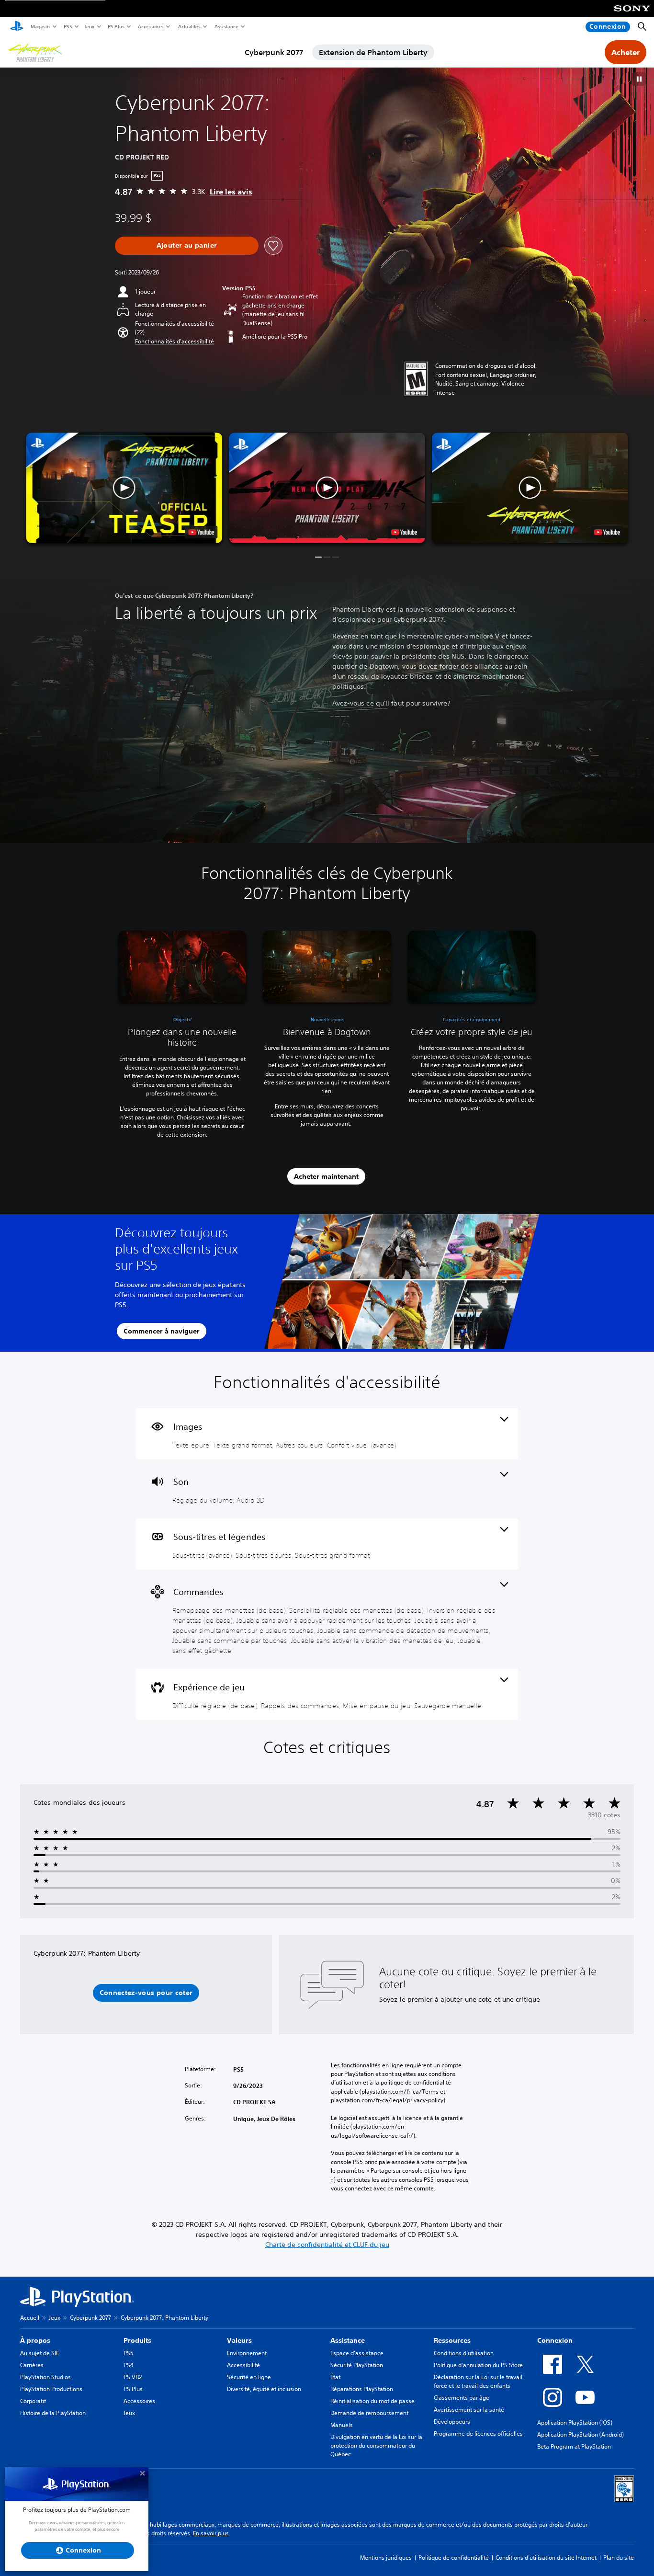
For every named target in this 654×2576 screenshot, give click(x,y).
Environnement (247, 2353)
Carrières (32, 2365)
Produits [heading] (137, 2340)
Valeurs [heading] (239, 2340)
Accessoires (150, 26)
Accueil (30, 2318)
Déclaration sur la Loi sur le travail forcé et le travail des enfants (478, 2381)
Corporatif (33, 2401)
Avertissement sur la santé (469, 2410)
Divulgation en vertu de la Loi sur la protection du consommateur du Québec (376, 2445)
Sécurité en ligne (249, 2377)
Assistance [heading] (348, 2340)
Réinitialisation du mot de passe (372, 2401)
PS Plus (116, 26)
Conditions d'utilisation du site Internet (546, 2558)
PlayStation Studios (45, 2377)
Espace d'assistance (357, 2353)
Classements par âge (462, 2398)
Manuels (342, 2425)
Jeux (89, 26)
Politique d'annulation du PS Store (478, 2365)
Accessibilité (243, 2365)
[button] (639, 79)
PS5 (67, 26)
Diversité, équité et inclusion (264, 2389)
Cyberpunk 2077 (274, 52)
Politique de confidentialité (454, 2558)
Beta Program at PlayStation (574, 2446)
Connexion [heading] (555, 2340)
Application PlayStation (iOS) (575, 2422)
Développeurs (452, 2422)
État (335, 2377)
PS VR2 (133, 2377)
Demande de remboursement (369, 2413)
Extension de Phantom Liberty (373, 52)
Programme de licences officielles (478, 2434)
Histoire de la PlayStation (53, 2413)
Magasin (40, 26)
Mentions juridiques (386, 2558)
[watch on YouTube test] (404, 532)
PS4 (129, 2365)
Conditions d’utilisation (464, 2353)
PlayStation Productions (51, 2389)
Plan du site (619, 2558)
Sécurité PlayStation (357, 2365)
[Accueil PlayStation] (17, 27)
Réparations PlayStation (362, 2389)
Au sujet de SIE (39, 2353)
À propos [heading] (35, 2340)
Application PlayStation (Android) (581, 2434)
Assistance (226, 26)
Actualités (189, 26)
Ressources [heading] (452, 2340)
